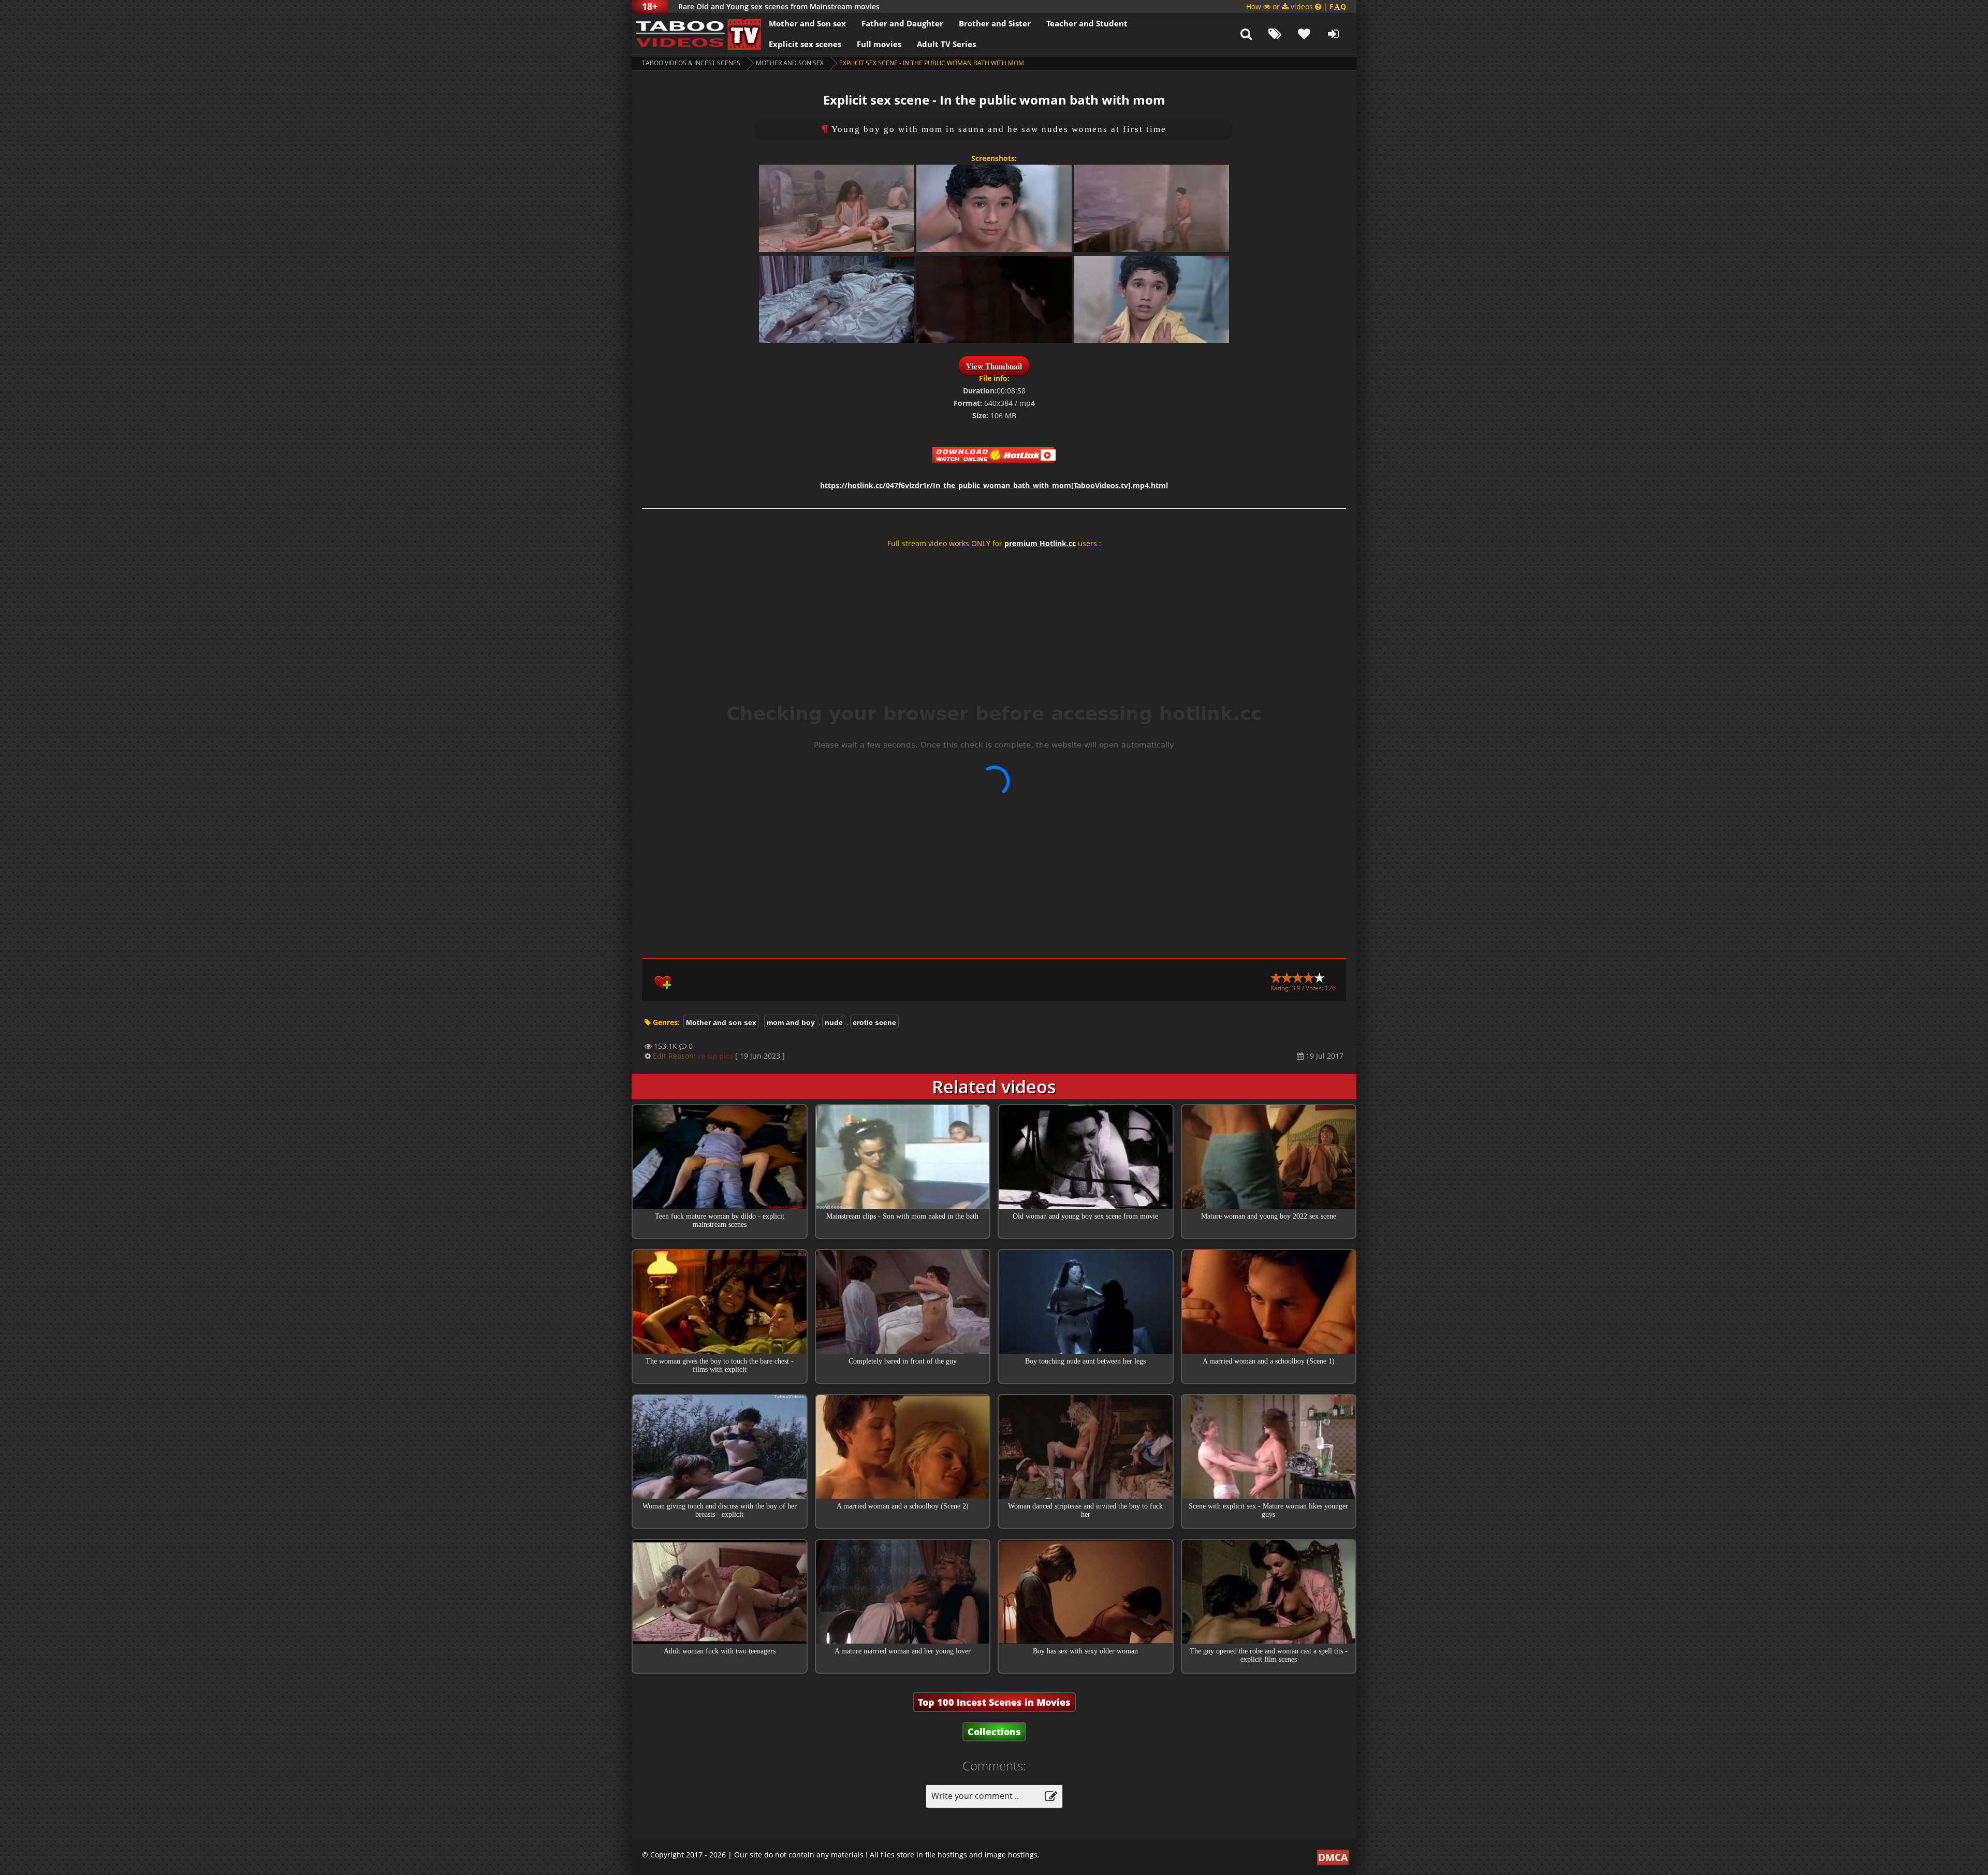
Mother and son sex (790, 63)
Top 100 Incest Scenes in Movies (994, 1702)
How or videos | (1296, 6)
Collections (994, 1732)
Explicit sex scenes (805, 44)
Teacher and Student (1087, 23)
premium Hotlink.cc (1040, 543)
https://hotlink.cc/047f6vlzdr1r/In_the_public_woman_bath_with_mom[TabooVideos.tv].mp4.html (994, 485)
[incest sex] (696, 34)
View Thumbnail (994, 366)
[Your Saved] (1304, 34)
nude (834, 1022)
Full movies (879, 44)
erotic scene (874, 1022)
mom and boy (791, 1022)
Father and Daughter (902, 23)
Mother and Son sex (807, 23)
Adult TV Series (946, 44)
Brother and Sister (995, 23)
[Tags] (1275, 34)
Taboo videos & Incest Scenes (691, 63)
